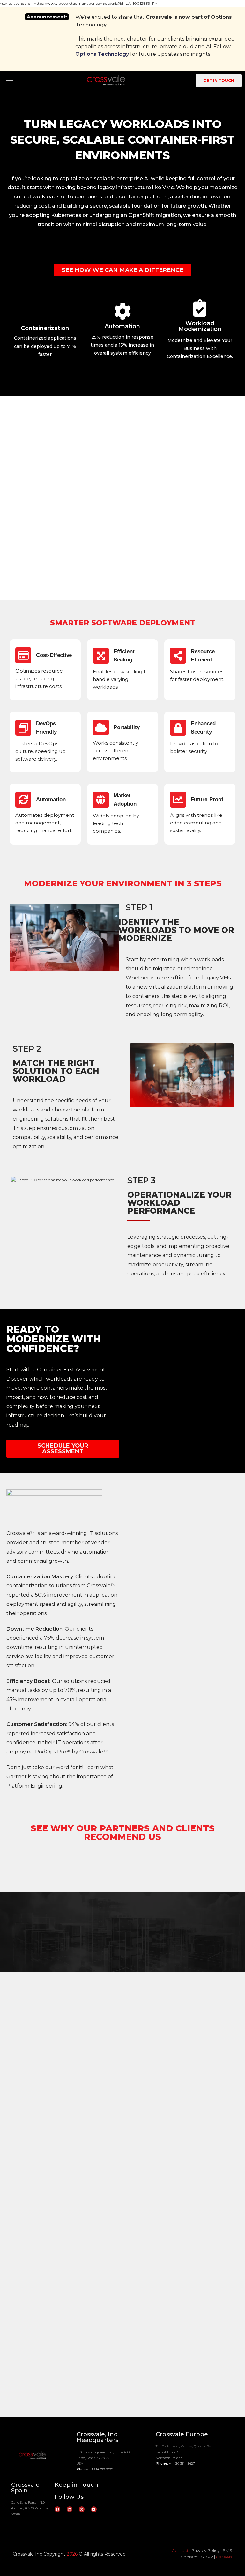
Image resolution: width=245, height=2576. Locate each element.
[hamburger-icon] (10, 81)
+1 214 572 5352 (101, 2469)
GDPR (207, 2557)
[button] (187, 1543)
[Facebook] (57, 2509)
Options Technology (102, 54)
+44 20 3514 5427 (182, 2464)
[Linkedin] (70, 2509)
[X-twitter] (82, 2509)
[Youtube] (94, 2509)
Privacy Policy (206, 2550)
